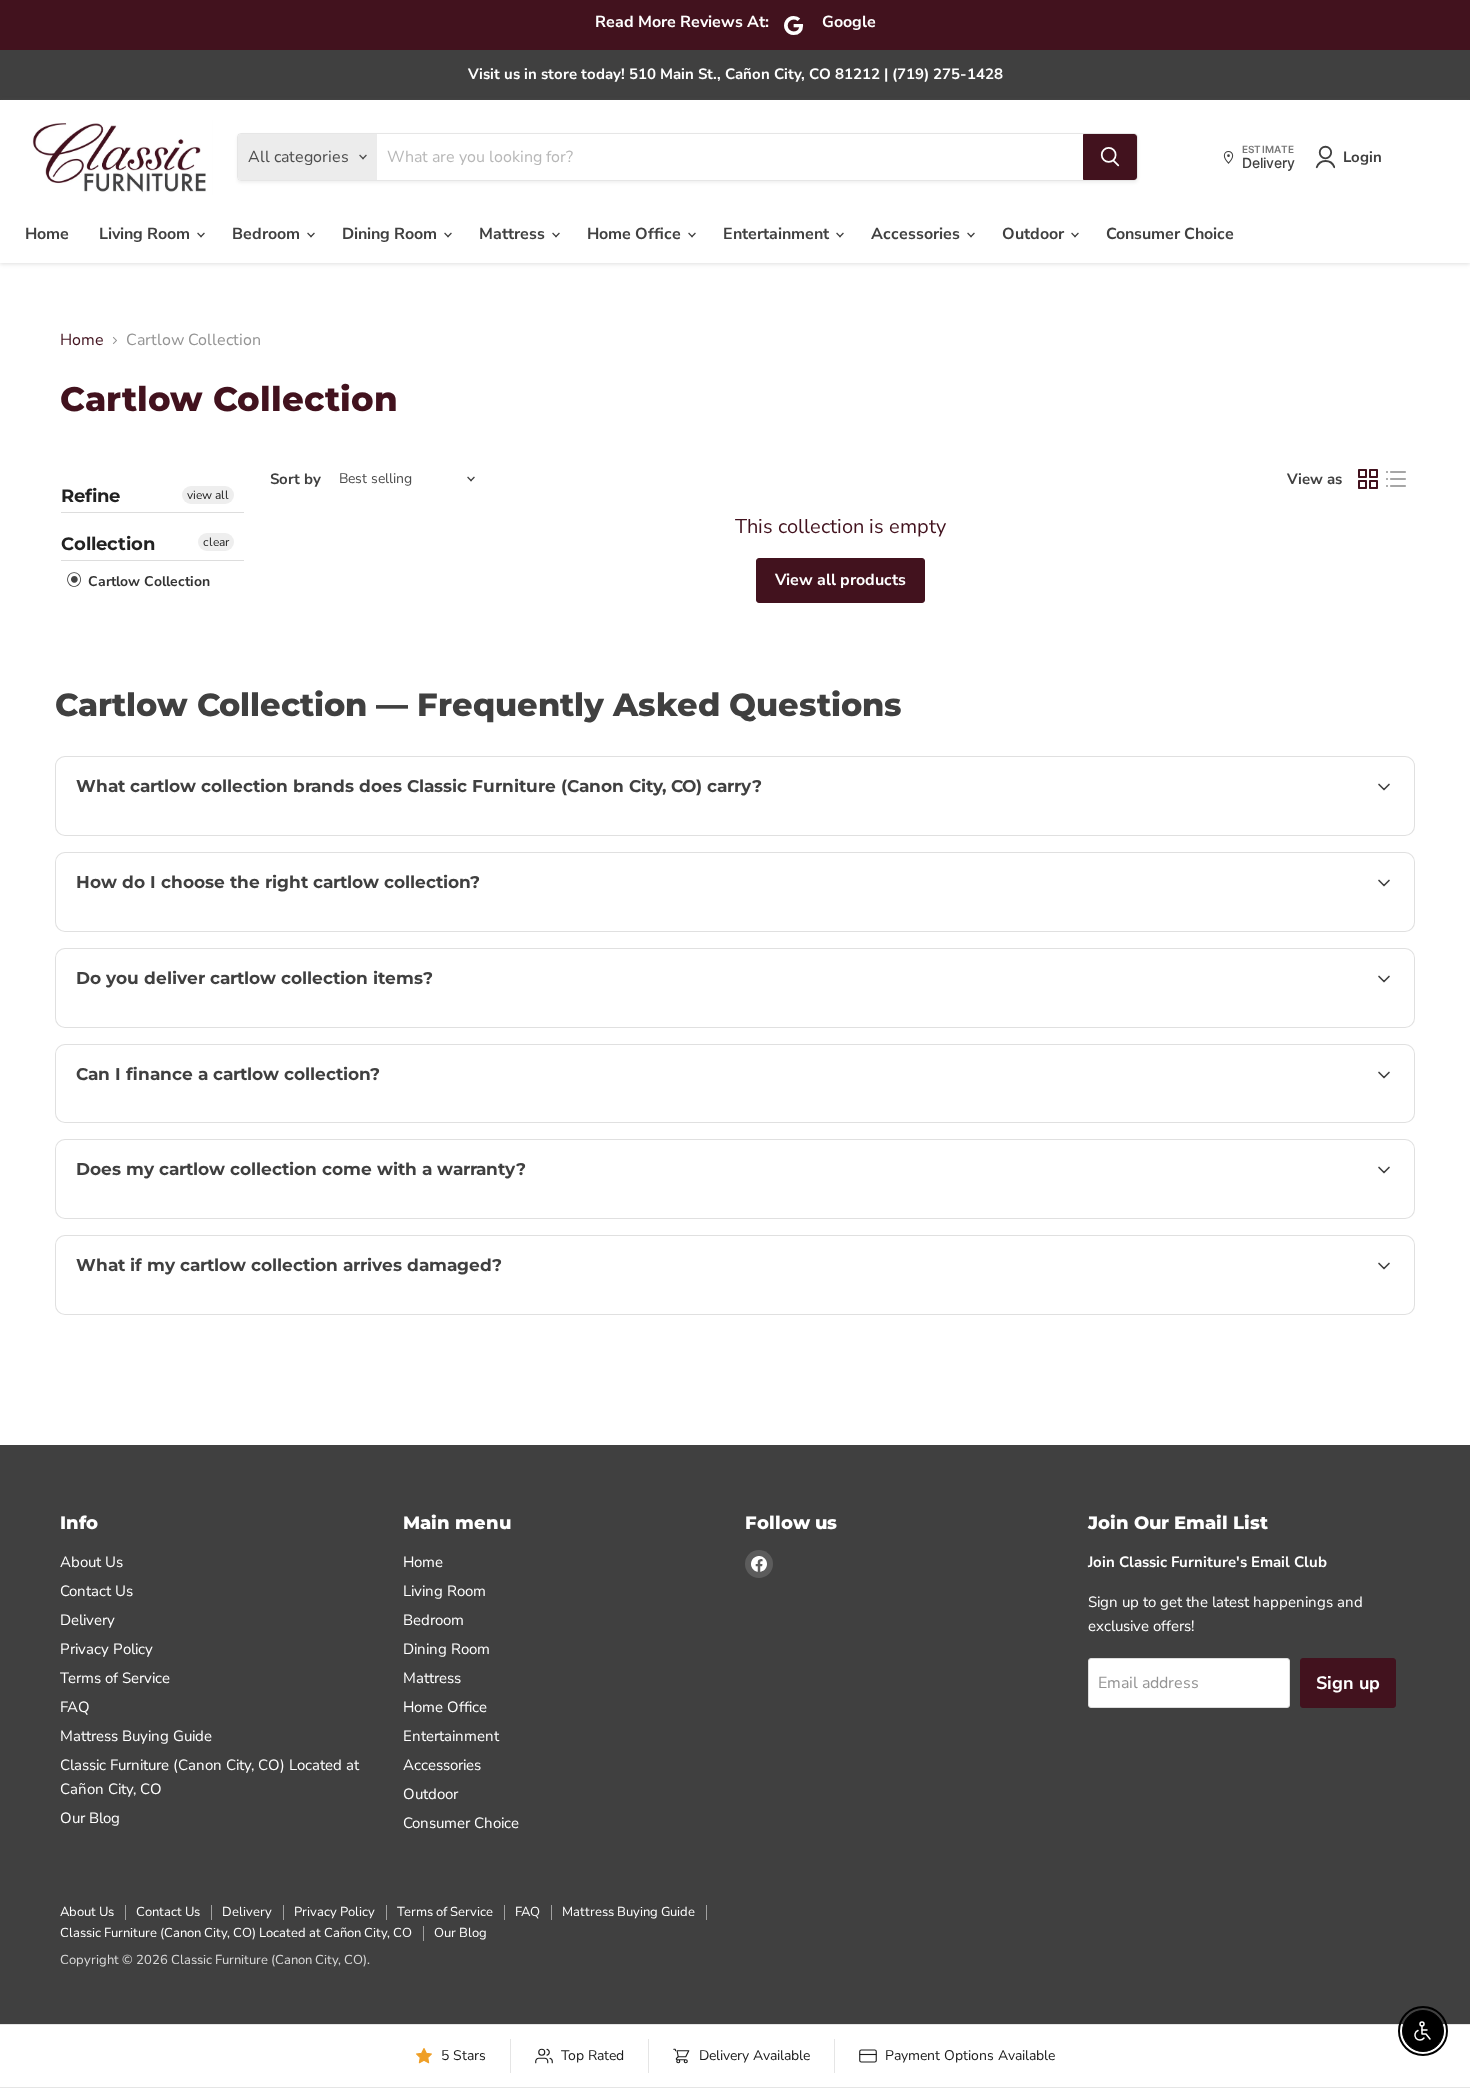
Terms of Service (115, 1678)
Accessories (917, 234)
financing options (239, 1120)
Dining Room (391, 234)
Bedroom (268, 234)
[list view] (1396, 479)
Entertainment (778, 234)
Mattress (514, 234)
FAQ (75, 1707)
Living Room (146, 234)
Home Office (636, 234)
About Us (91, 1562)
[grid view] (1368, 479)
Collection (108, 544)
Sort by (295, 479)
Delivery (87, 1620)
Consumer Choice (1170, 234)
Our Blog (90, 1818)
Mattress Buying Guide (136, 1736)
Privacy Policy (106, 1649)
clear (216, 542)
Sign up (1348, 1683)
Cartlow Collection (147, 581)
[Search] (1110, 157)
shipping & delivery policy (1238, 1025)
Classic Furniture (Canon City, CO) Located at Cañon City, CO (236, 1933)
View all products (840, 580)
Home (47, 234)
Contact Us (96, 1591)
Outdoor (1035, 234)
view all (208, 495)
